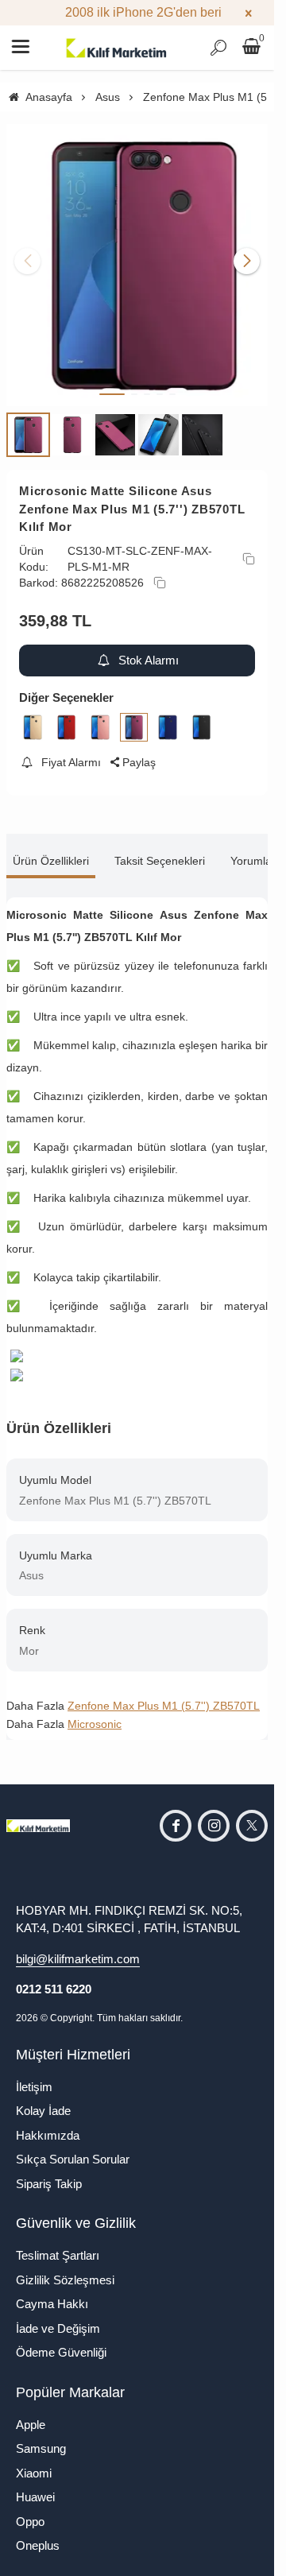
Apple (31, 2412)
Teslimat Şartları (58, 2243)
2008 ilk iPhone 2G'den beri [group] (137, 12)
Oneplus (38, 2533)
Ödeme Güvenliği (61, 2340)
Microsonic (95, 1712)
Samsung (41, 2437)
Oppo (30, 2509)
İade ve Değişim (58, 2316)
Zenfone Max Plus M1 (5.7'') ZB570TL (164, 1694)
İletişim (34, 2074)
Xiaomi (34, 2460)
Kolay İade (43, 2099)
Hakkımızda (48, 2123)
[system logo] (117, 48)
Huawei (35, 2485)
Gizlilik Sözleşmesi (65, 2267)
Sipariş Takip (49, 2171)
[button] (112, 382)
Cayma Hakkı (52, 2292)
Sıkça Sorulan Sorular (73, 2147)
